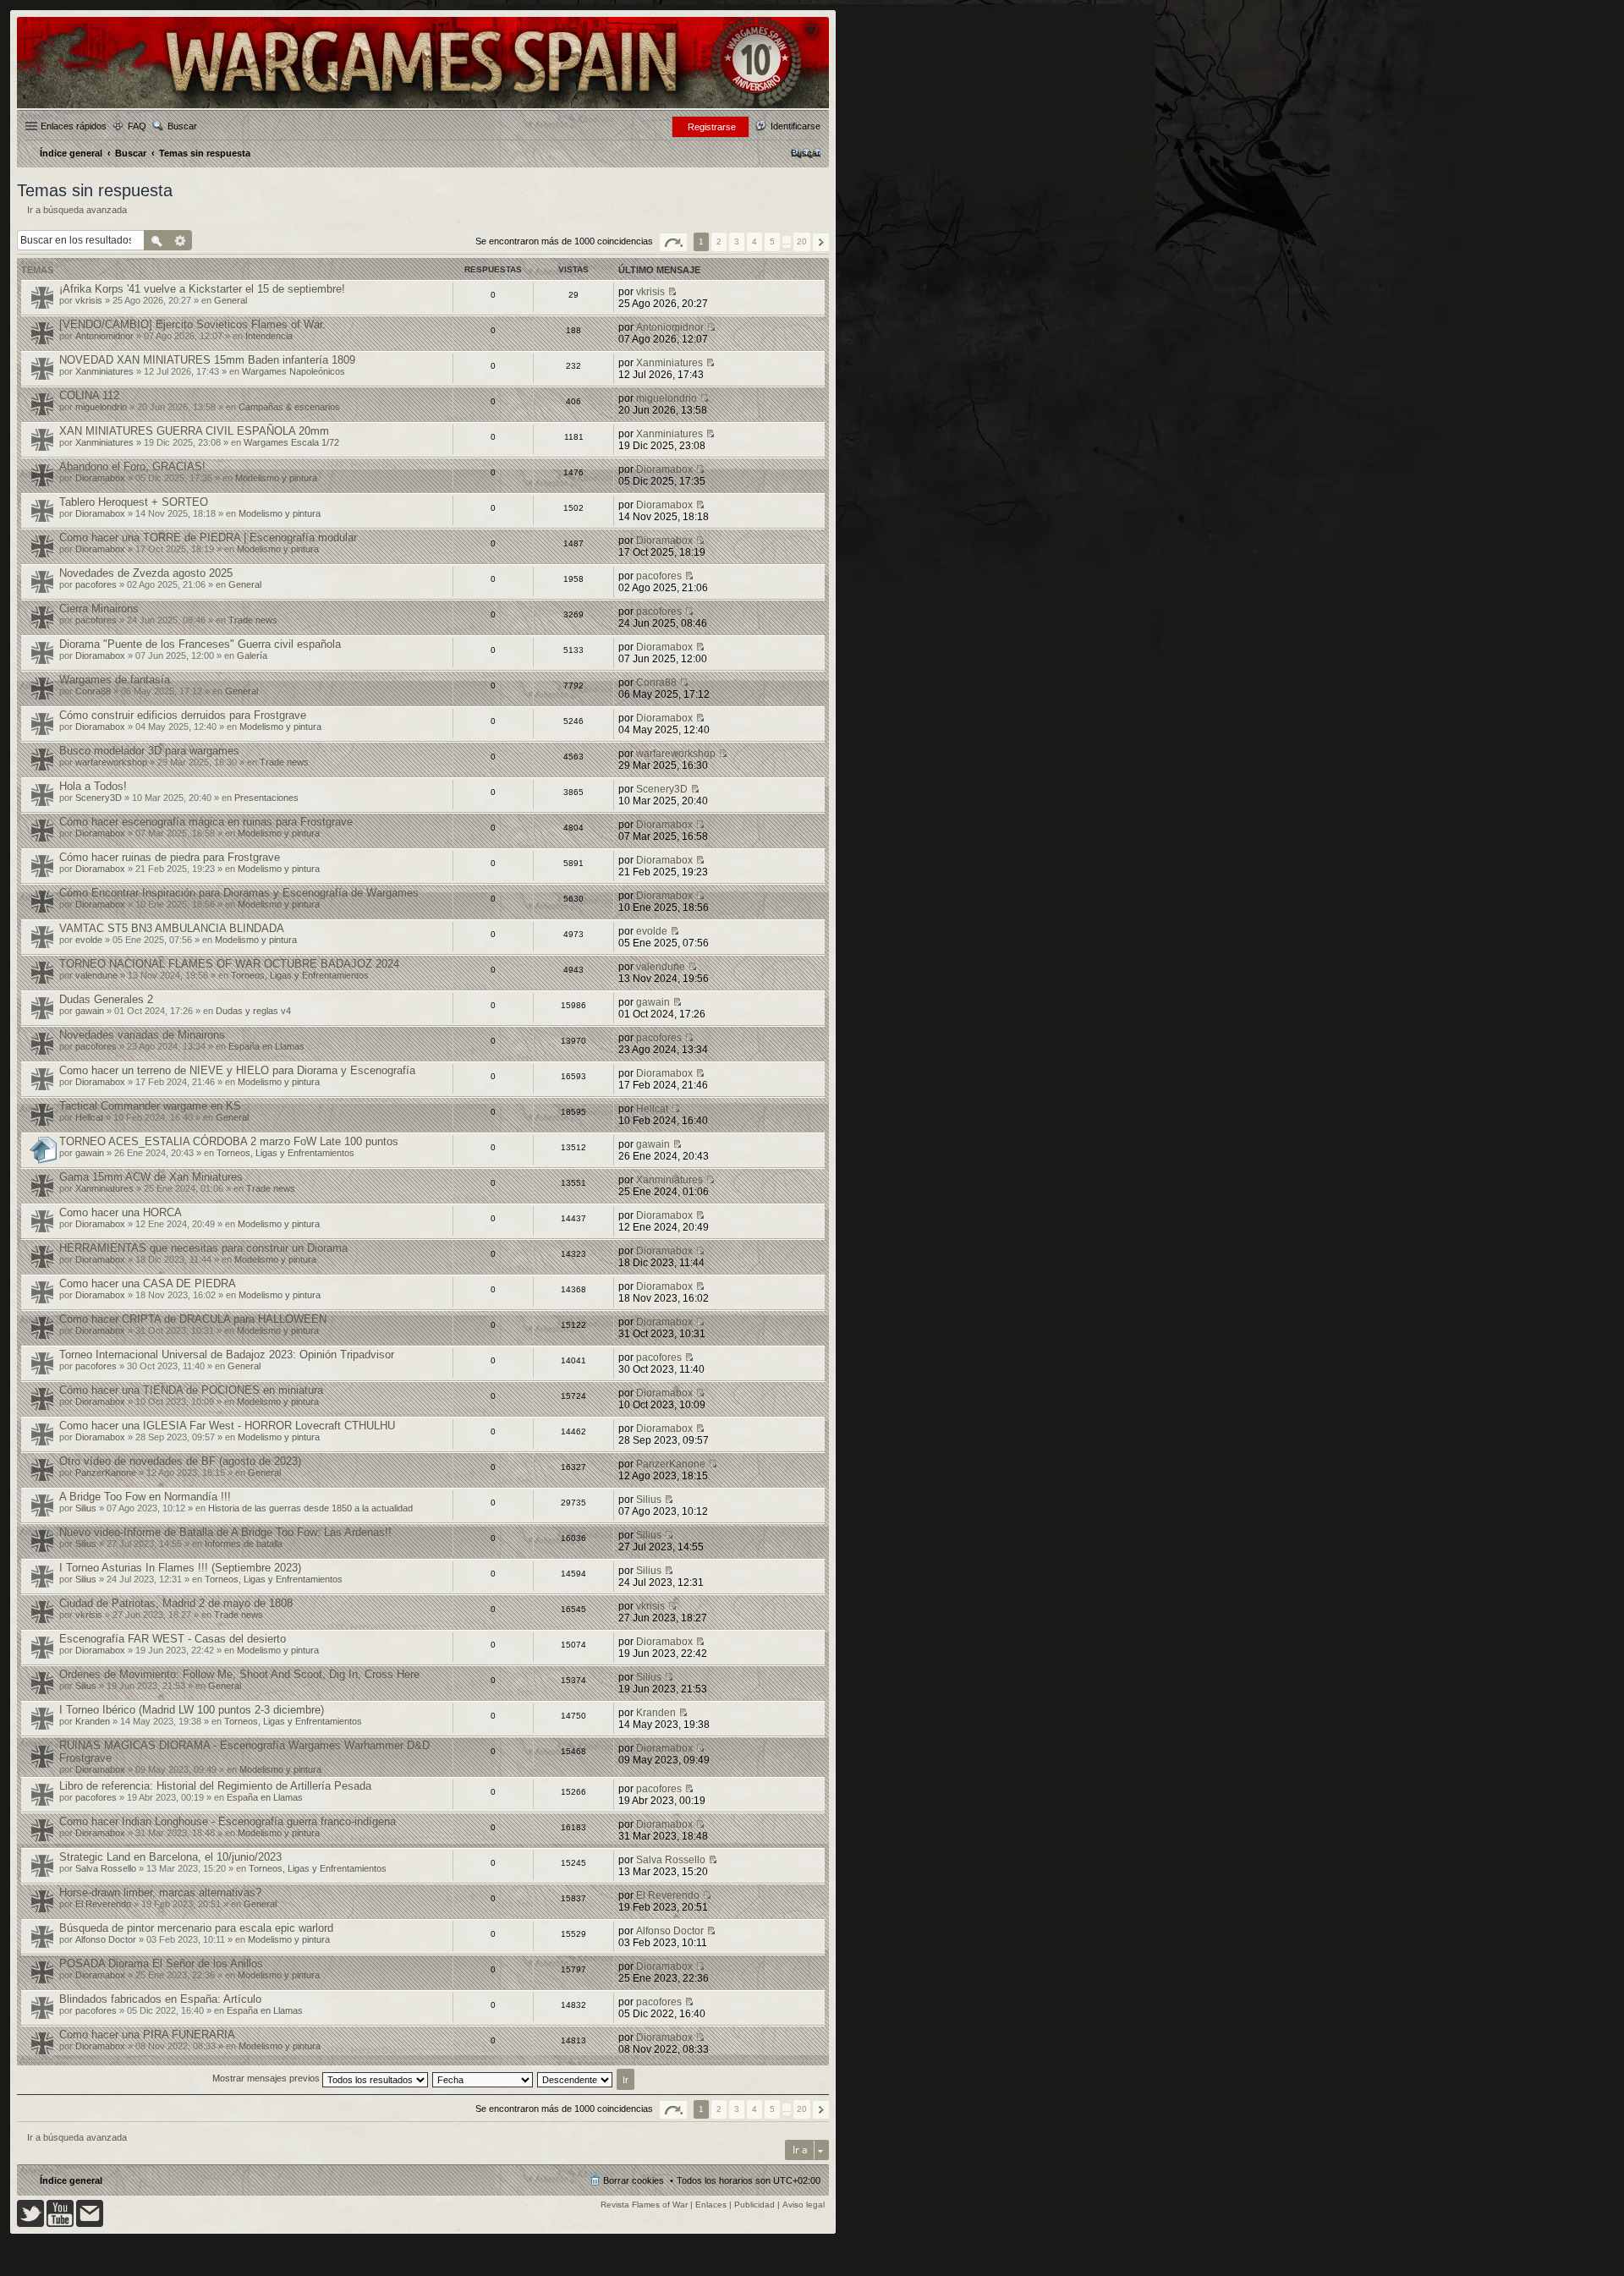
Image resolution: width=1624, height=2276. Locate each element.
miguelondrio (101, 407)
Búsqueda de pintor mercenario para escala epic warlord (196, 1928)
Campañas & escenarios (289, 407)
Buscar (182, 126)
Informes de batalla (244, 1544)
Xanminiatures (104, 371)
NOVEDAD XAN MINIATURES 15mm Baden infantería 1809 (207, 360)
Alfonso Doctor (106, 1939)
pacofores (96, 584)
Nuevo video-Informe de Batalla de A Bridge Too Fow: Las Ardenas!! (225, 1532)
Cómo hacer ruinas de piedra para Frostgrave (170, 857)
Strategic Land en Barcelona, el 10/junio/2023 (170, 1857)
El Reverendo (103, 1904)
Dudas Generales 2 (106, 999)
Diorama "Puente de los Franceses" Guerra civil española (200, 644)
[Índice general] (423, 107)
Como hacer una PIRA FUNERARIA (147, 2035)
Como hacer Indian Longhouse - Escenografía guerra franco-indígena (228, 1821)
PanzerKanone (106, 1473)
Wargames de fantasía (115, 680)
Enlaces (711, 2205)
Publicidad (754, 2205)
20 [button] (802, 241)
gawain (90, 1011)
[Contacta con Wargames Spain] (90, 2224)
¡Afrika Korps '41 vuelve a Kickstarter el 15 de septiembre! (202, 289)
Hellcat (89, 1117)
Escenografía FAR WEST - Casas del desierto (173, 1639)
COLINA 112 (89, 395)
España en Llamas (266, 1046)
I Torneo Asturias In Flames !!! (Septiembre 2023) (180, 1568)
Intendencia (269, 336)
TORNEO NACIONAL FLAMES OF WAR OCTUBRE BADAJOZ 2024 (229, 964)
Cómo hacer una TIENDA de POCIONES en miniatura (191, 1390)
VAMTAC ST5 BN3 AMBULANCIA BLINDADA (172, 928)
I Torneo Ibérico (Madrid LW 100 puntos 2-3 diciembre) (192, 1710)
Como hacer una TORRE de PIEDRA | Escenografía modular (208, 537)
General (230, 300)
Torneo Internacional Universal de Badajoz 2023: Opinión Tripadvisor (227, 1355)
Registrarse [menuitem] (712, 127)
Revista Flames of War (644, 2205)
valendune (96, 975)
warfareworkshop (111, 762)
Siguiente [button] (821, 242)
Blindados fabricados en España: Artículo (160, 1999)
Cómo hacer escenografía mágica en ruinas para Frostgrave (206, 822)
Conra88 (93, 691)
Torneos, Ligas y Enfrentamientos (300, 975)
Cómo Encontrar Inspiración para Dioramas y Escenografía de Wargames (239, 893)
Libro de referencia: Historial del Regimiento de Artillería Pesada (215, 1786)
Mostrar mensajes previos (267, 2078)
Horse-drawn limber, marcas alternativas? (160, 1892)
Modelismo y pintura (276, 478)
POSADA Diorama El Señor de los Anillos (161, 1963)
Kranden (93, 1721)
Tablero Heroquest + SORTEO (134, 502)
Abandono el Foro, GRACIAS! (132, 466)
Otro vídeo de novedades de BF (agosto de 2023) (180, 1461)
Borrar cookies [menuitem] (634, 2180)
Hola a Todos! (93, 786)
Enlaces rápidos (74, 126)
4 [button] (754, 241)
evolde (89, 940)
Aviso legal (804, 2205)
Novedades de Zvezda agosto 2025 (146, 573)
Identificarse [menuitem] (796, 126)
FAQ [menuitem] (137, 126)
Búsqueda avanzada (181, 240)
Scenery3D (99, 798)
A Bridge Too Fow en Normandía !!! (145, 1497)
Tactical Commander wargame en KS (150, 1106)
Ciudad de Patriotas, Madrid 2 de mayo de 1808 (176, 1603)
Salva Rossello (106, 1868)
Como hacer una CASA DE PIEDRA (148, 1283)
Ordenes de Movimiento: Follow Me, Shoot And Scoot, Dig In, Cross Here (239, 1674)
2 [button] (719, 241)
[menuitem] (806, 153)
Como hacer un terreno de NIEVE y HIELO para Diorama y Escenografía (237, 1070)
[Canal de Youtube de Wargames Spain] (60, 2224)
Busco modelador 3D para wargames (149, 751)
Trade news (253, 620)
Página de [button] (673, 242)
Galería (252, 655)
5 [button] (772, 241)
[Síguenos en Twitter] (30, 2224)
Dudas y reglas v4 (253, 1011)
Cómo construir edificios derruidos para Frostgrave (183, 715)
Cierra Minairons (99, 609)
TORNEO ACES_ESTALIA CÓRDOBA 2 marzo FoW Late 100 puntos (229, 1141)
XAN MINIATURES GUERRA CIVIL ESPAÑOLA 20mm (194, 431)
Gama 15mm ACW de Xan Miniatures (151, 1177)
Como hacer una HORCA (121, 1212)
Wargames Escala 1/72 (291, 442)
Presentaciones (266, 798)
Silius (86, 1508)
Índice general (71, 2180)
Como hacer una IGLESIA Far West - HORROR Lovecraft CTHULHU (227, 1426)
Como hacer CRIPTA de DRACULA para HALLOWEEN (193, 1319)
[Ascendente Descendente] (576, 2078)
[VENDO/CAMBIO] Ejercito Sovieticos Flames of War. (192, 324)
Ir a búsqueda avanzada (77, 210)
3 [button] (737, 241)
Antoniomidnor (104, 336)
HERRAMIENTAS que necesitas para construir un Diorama (203, 1248)
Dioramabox (100, 478)
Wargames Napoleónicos (294, 371)
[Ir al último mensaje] (672, 292)
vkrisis (89, 300)
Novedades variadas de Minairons (142, 1035)
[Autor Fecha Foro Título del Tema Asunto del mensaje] (483, 2078)
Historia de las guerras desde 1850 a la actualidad (310, 1508)
